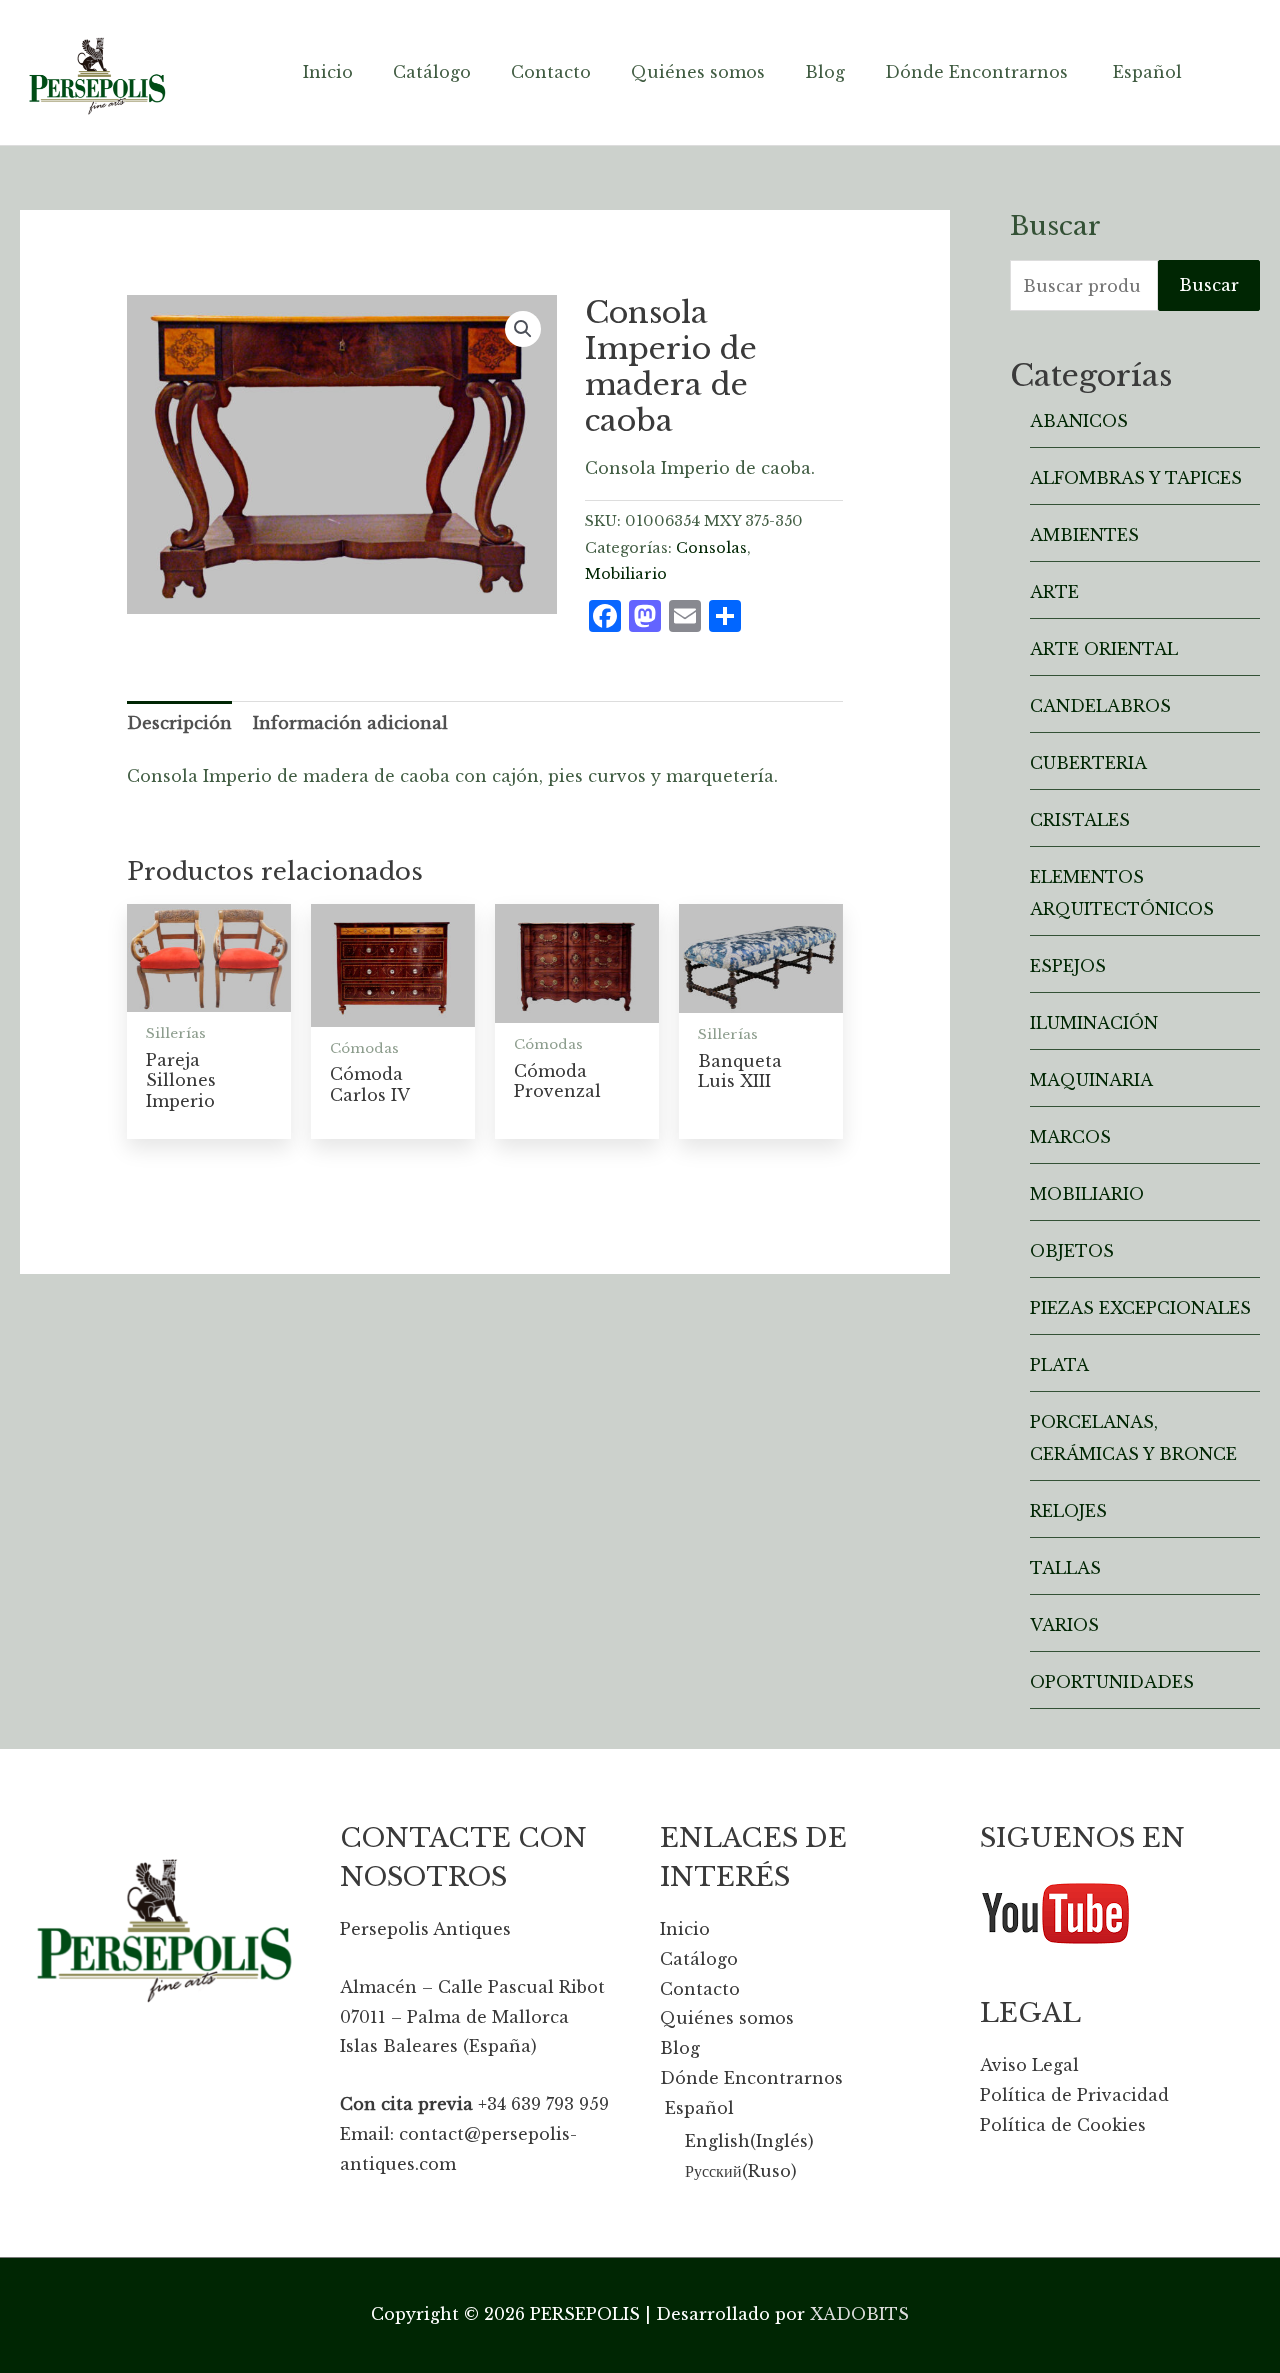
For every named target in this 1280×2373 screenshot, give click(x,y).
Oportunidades (1112, 1682)
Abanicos (1079, 421)
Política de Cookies (1063, 2125)
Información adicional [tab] (350, 723)
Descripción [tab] (179, 723)
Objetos (1072, 1251)
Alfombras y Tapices (1136, 478)
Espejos (1068, 966)
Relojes (1068, 1511)
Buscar (1209, 285)
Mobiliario (626, 574)
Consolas (711, 548)
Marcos (1070, 1137)
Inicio (685, 1929)
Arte (1054, 592)
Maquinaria (1091, 1080)
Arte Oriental (1104, 649)
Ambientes (1084, 535)
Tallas (1065, 1568)
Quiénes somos (727, 2018)
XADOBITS (859, 2314)
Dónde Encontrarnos (751, 2078)
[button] (523, 329)
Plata (1059, 1365)
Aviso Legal (1029, 2065)
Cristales (1080, 820)
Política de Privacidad (1074, 2095)
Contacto (700, 1989)
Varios (1064, 1625)
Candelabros (1100, 706)
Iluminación (1094, 1023)
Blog (680, 2048)
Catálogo (699, 1959)
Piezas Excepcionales (1140, 1308)
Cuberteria (1088, 763)
